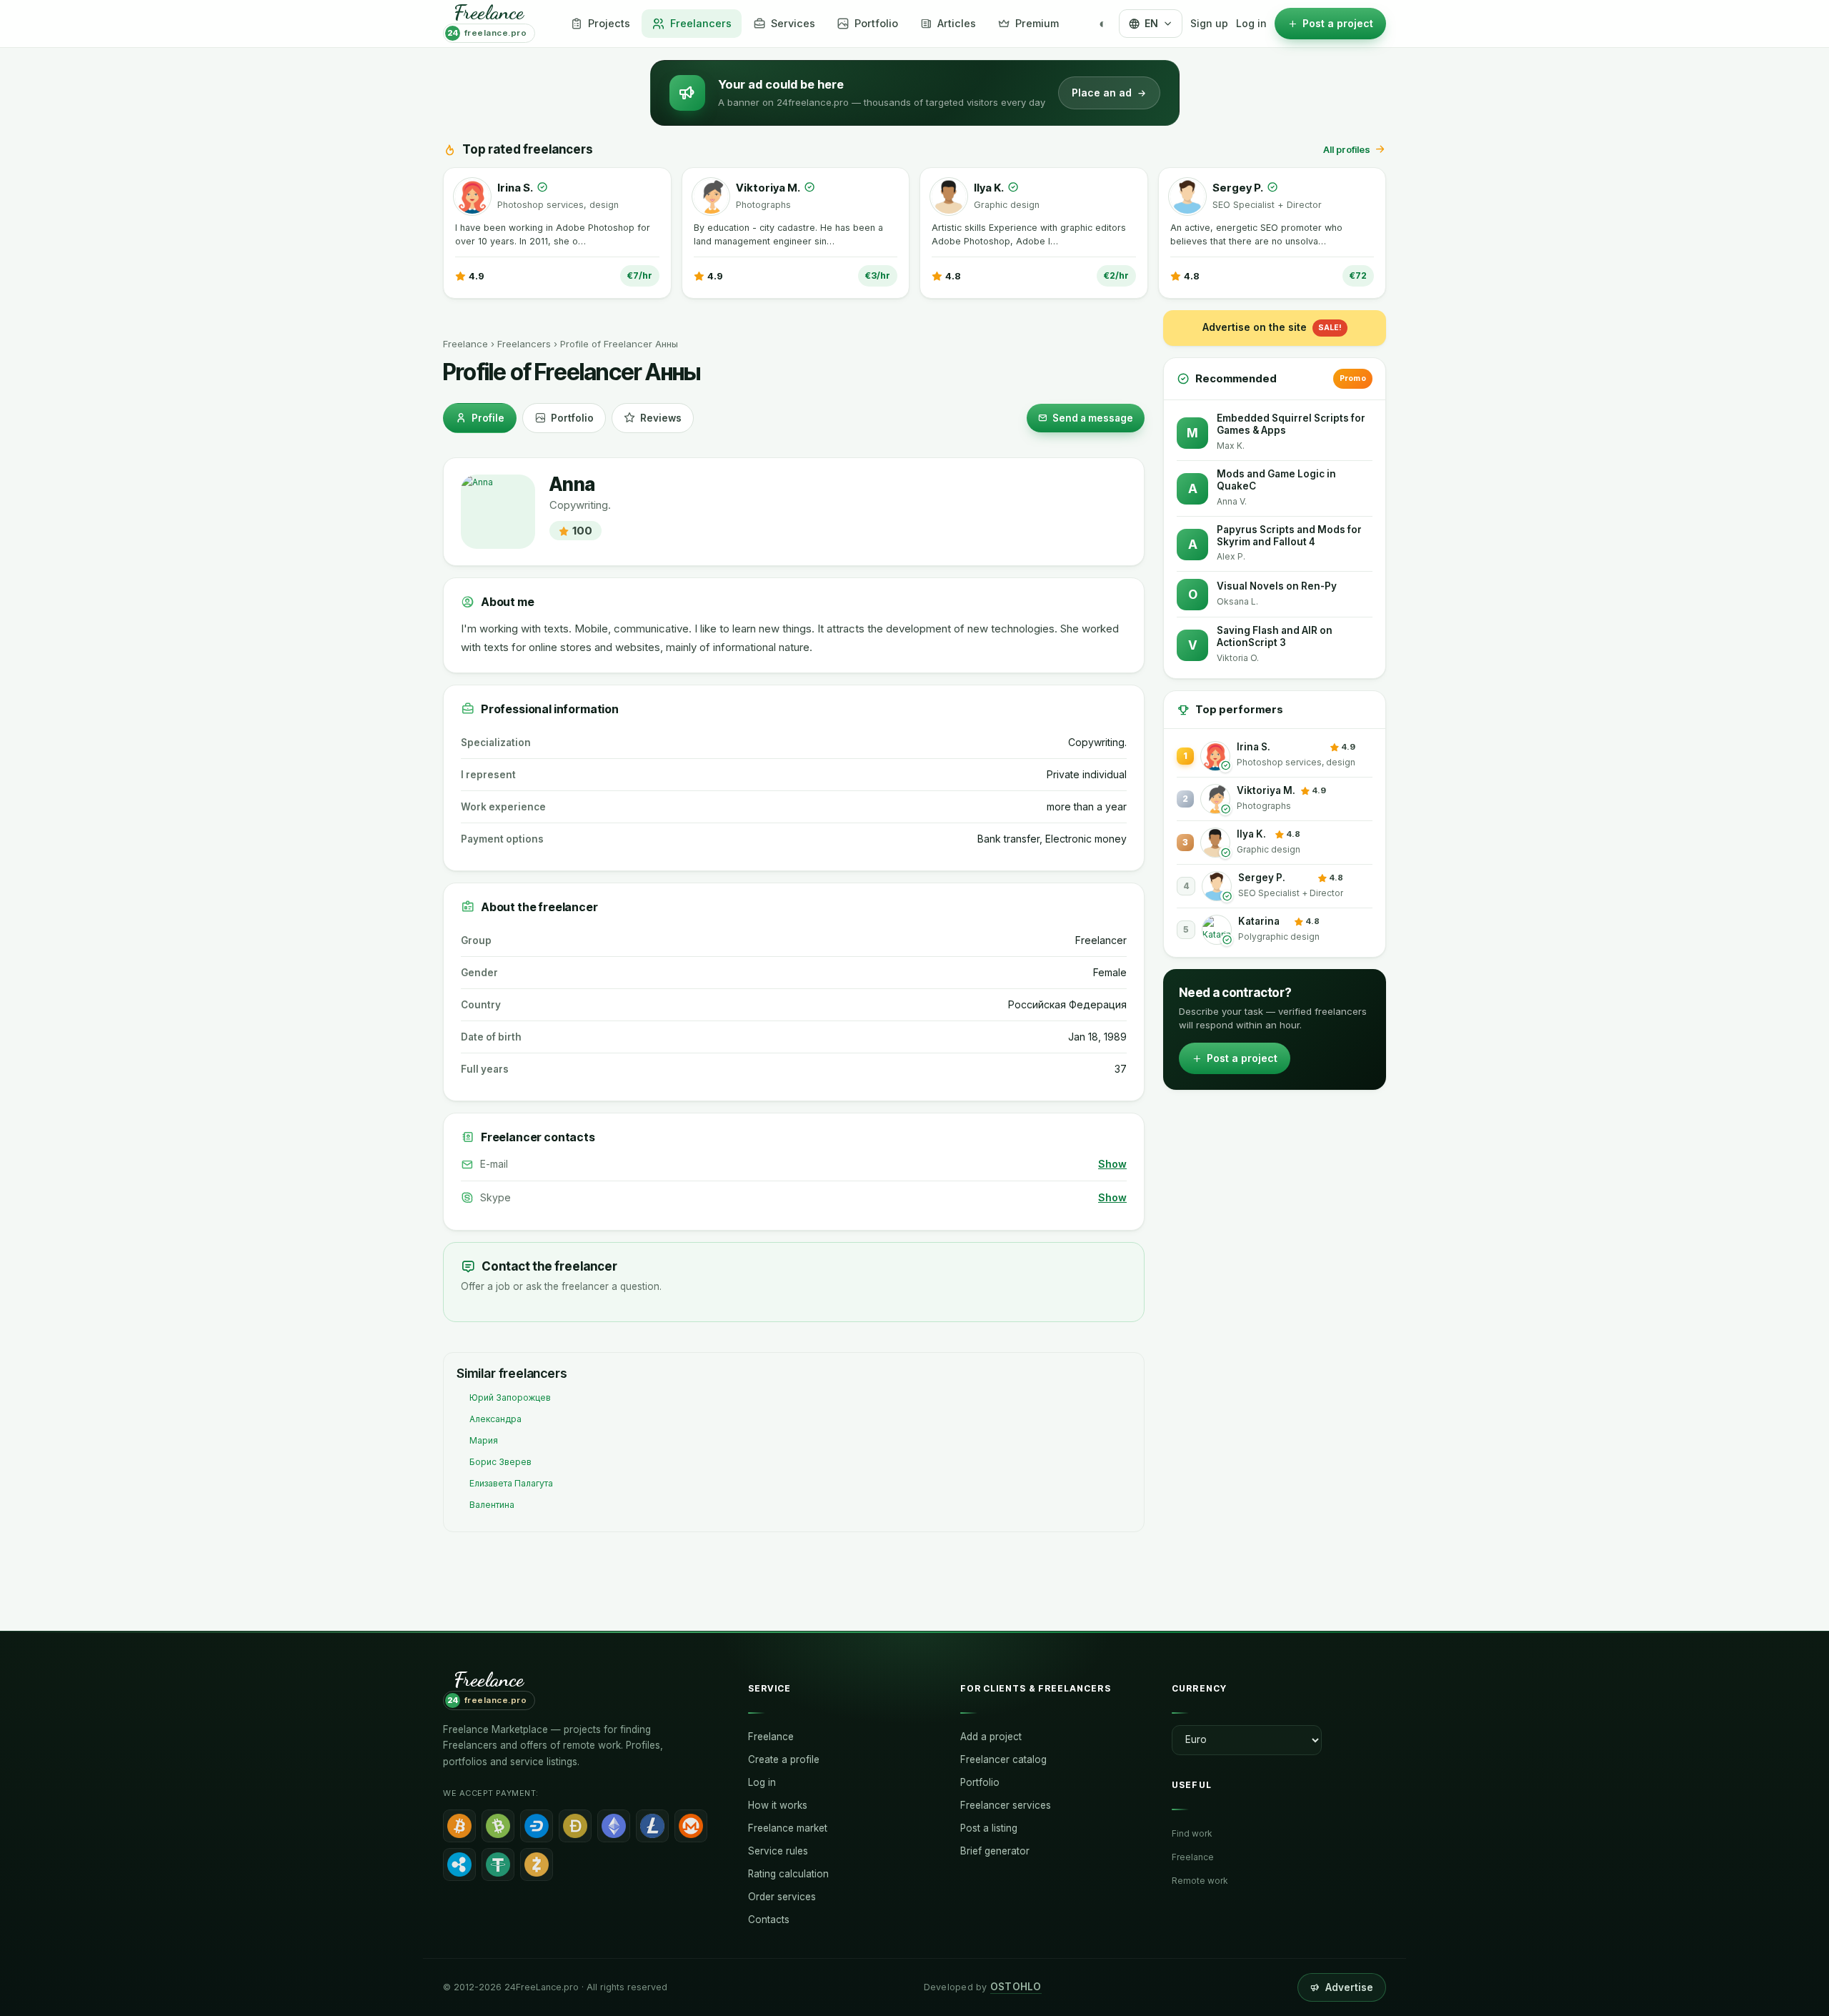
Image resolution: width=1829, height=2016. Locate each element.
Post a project (1242, 1058)
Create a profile (784, 1759)
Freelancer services (1006, 1805)
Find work (1192, 1833)
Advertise (1349, 1987)
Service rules (778, 1851)
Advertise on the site (1272, 327)
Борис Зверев (500, 1462)
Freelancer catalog (1003, 1759)
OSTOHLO (1016, 1987)
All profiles (1347, 149)
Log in (1251, 23)
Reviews (661, 418)
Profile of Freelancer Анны (619, 344)
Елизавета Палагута (511, 1483)
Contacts (769, 1920)
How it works (778, 1805)
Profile (488, 418)
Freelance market (788, 1828)
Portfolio (572, 418)
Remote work (1200, 1881)
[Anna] (498, 512)
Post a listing (989, 1828)
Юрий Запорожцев (510, 1397)
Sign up (1209, 23)
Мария (484, 1440)
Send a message (1093, 418)
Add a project (991, 1737)
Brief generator (995, 1851)
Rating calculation (788, 1874)
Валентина (492, 1505)
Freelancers (524, 344)
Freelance (465, 344)
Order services (782, 1897)
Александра (495, 1419)
